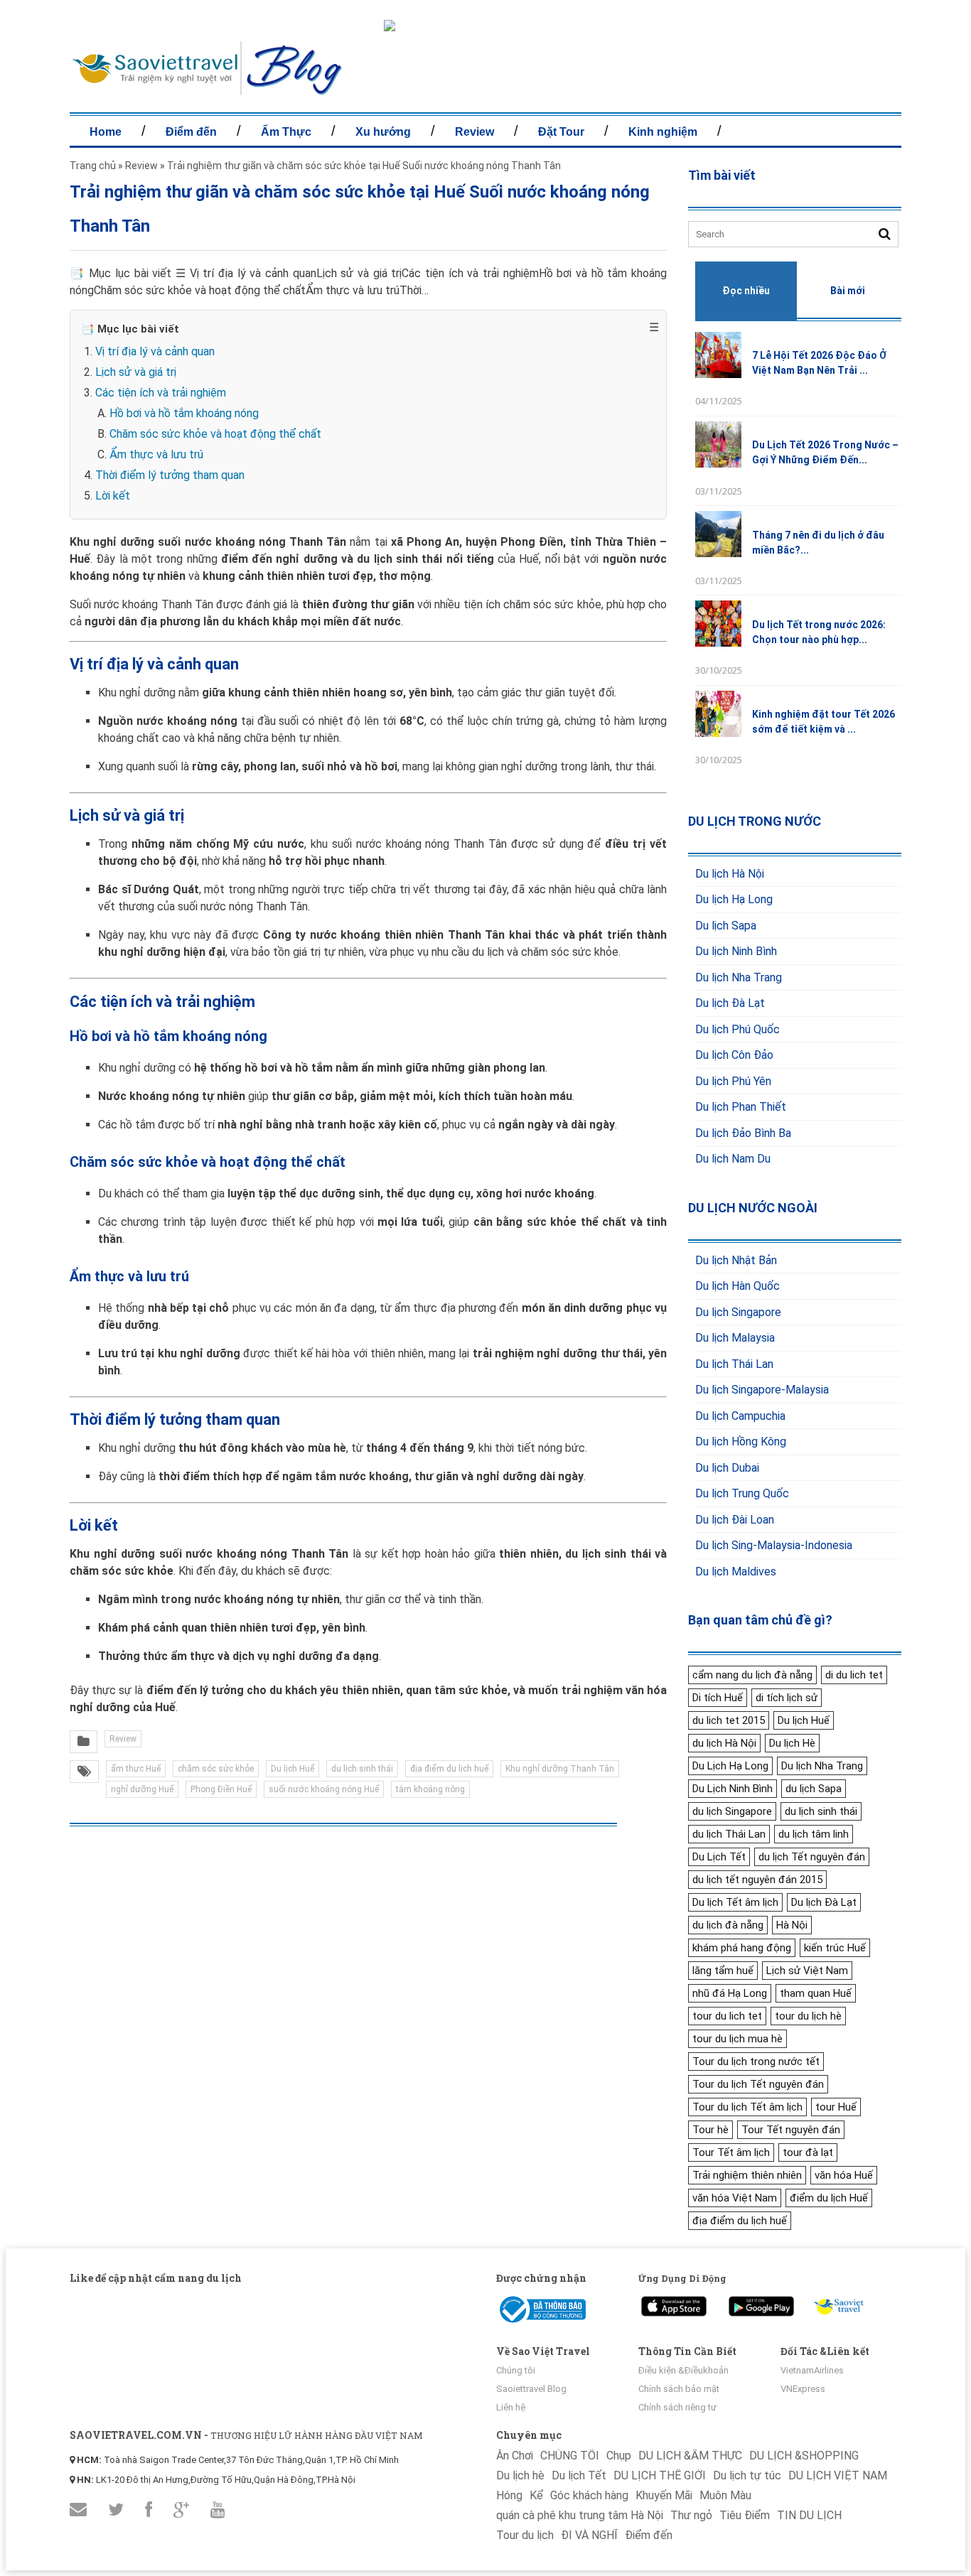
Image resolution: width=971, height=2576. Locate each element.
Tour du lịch (525, 2535)
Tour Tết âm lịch (731, 2152)
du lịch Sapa (814, 1789)
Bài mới (848, 291)
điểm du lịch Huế (829, 2198)
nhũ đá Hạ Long (730, 1993)
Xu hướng (383, 132)
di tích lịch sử (787, 1698)
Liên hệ (511, 2407)
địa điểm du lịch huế (449, 1769)
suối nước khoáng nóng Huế (324, 1789)
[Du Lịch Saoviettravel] (674, 2303)
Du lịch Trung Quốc (742, 1493)
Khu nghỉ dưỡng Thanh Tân (560, 1769)
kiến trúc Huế (835, 1948)
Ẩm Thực (286, 132)
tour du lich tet (727, 2016)
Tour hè (710, 2130)
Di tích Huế (718, 1698)
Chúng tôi (516, 2370)
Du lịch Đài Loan (735, 1520)
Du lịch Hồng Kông (741, 1441)
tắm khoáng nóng (430, 1789)
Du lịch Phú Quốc (737, 1029)
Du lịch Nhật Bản (736, 1260)
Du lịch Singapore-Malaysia (762, 1390)
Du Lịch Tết (719, 1857)
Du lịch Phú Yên (733, 1081)
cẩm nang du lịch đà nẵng (752, 1675)
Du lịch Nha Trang (739, 977)
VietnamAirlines (812, 2370)
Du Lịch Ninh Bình (733, 1789)
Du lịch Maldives (736, 1572)
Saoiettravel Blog (531, 2389)
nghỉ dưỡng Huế (142, 1789)
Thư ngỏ (691, 2515)
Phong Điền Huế (221, 1789)
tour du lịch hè (808, 2016)
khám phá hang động (742, 1948)
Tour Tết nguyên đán (791, 2130)
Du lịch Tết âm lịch (735, 1902)
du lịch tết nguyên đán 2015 (757, 1880)
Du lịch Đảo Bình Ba (743, 1133)
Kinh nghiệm (663, 132)
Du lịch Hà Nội (730, 874)
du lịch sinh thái (362, 1769)
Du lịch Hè (792, 1743)
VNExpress (803, 2389)
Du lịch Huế (293, 1769)
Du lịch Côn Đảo (734, 1055)
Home (106, 132)
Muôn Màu (725, 2495)
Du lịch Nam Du (733, 1159)
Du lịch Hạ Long (734, 899)
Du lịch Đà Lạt (730, 1003)
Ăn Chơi (515, 2456)
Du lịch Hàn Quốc (737, 1286)
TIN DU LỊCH (809, 2515)
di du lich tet (854, 1675)
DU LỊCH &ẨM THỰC (690, 2456)
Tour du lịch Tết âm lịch (747, 2107)
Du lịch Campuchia (740, 1416)
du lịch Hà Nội (724, 1743)
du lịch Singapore (732, 1811)
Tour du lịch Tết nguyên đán (758, 2084)
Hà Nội (792, 1925)
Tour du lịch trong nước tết (756, 2062)
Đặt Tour (561, 132)
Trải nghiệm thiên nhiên (747, 2175)
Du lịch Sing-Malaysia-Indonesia (774, 1545)
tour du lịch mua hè (737, 2039)
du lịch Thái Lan (729, 1834)
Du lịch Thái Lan (734, 1364)
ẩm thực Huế (136, 1769)
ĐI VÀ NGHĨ (589, 2535)
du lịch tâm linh (814, 1834)
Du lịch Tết (579, 2475)
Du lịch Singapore (738, 1312)
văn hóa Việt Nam (735, 2198)
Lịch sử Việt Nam (807, 1971)
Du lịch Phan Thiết (741, 1107)
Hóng (509, 2495)
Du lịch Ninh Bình (736, 951)
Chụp (619, 2456)
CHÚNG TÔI (570, 2456)
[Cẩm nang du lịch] (207, 92)
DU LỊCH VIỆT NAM (838, 2475)
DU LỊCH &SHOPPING (804, 2456)
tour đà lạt (808, 2152)
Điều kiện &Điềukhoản (683, 2370)
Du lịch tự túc (747, 2475)
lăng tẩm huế (723, 1971)
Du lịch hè (520, 2475)
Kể (536, 2495)
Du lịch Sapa (726, 926)
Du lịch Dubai (727, 1468)
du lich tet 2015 (729, 1720)
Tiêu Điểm (745, 2515)
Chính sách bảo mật (679, 2389)
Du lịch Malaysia (735, 1338)
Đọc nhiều (746, 291)
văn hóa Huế (844, 2175)
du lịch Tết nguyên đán (812, 1857)
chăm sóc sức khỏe (216, 1769)
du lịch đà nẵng (728, 1925)
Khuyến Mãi (664, 2495)
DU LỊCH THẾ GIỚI (660, 2475)
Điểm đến (191, 132)
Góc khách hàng (589, 2495)
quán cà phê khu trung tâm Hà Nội (580, 2515)
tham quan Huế (816, 1993)
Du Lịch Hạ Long (730, 1766)
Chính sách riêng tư (677, 2407)
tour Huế (836, 2107)
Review (474, 132)
